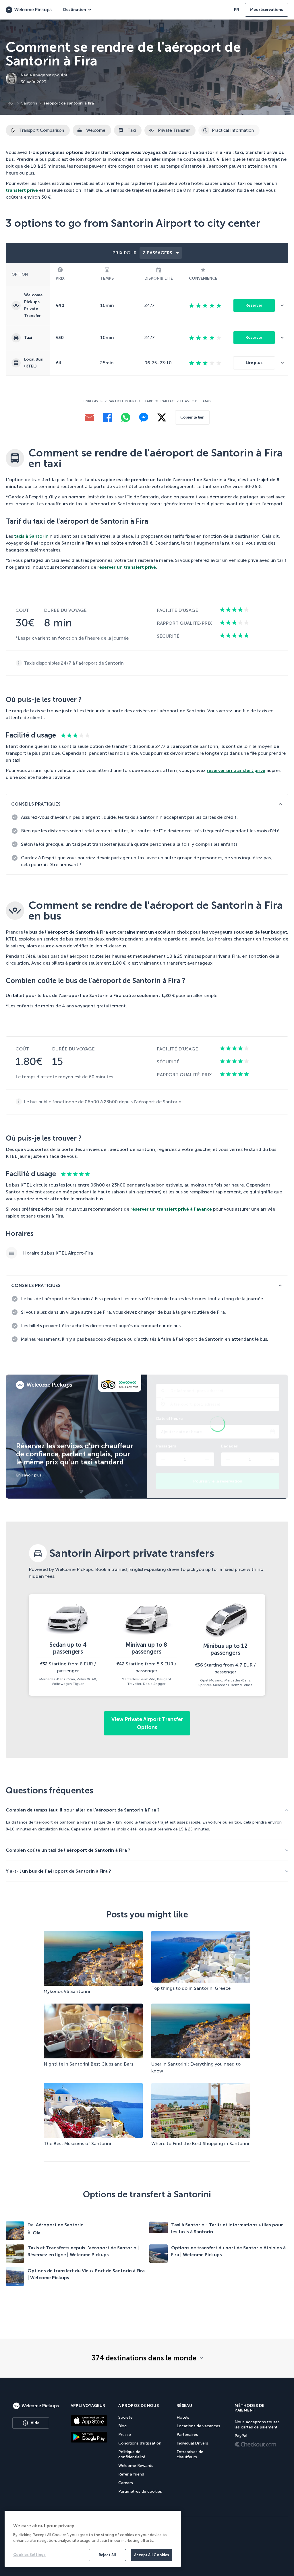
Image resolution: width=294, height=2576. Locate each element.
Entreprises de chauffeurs (190, 2454)
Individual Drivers (192, 2443)
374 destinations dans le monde (144, 2358)
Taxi (132, 130)
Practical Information (233, 130)
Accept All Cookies (152, 2555)
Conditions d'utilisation (140, 2443)
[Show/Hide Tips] (280, 804)
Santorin (29, 103)
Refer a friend (131, 2474)
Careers (126, 2483)
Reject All (107, 2555)
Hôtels (183, 2417)
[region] (93, 2539)
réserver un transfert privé (127, 567)
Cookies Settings (29, 2555)
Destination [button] (75, 10)
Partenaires (187, 2435)
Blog (122, 2426)
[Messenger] (144, 417)
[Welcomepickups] (36, 2406)
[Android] (89, 2437)
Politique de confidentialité (132, 2454)
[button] (285, 305)
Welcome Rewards (136, 2466)
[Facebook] (108, 417)
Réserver (254, 305)
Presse (125, 2435)
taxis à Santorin (31, 536)
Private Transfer (174, 130)
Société (125, 2417)
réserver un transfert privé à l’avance (171, 1209)
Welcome (96, 130)
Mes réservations (267, 10)
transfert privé (22, 190)
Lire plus (254, 363)
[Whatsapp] (126, 417)
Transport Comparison (42, 130)
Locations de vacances (198, 2426)
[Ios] (89, 2420)
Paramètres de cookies (140, 2491)
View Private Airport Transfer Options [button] (147, 1723)
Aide (35, 2423)
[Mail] (89, 417)
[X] (162, 418)
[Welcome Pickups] (29, 10)
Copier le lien (192, 417)
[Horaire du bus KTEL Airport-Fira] (147, 1253)
